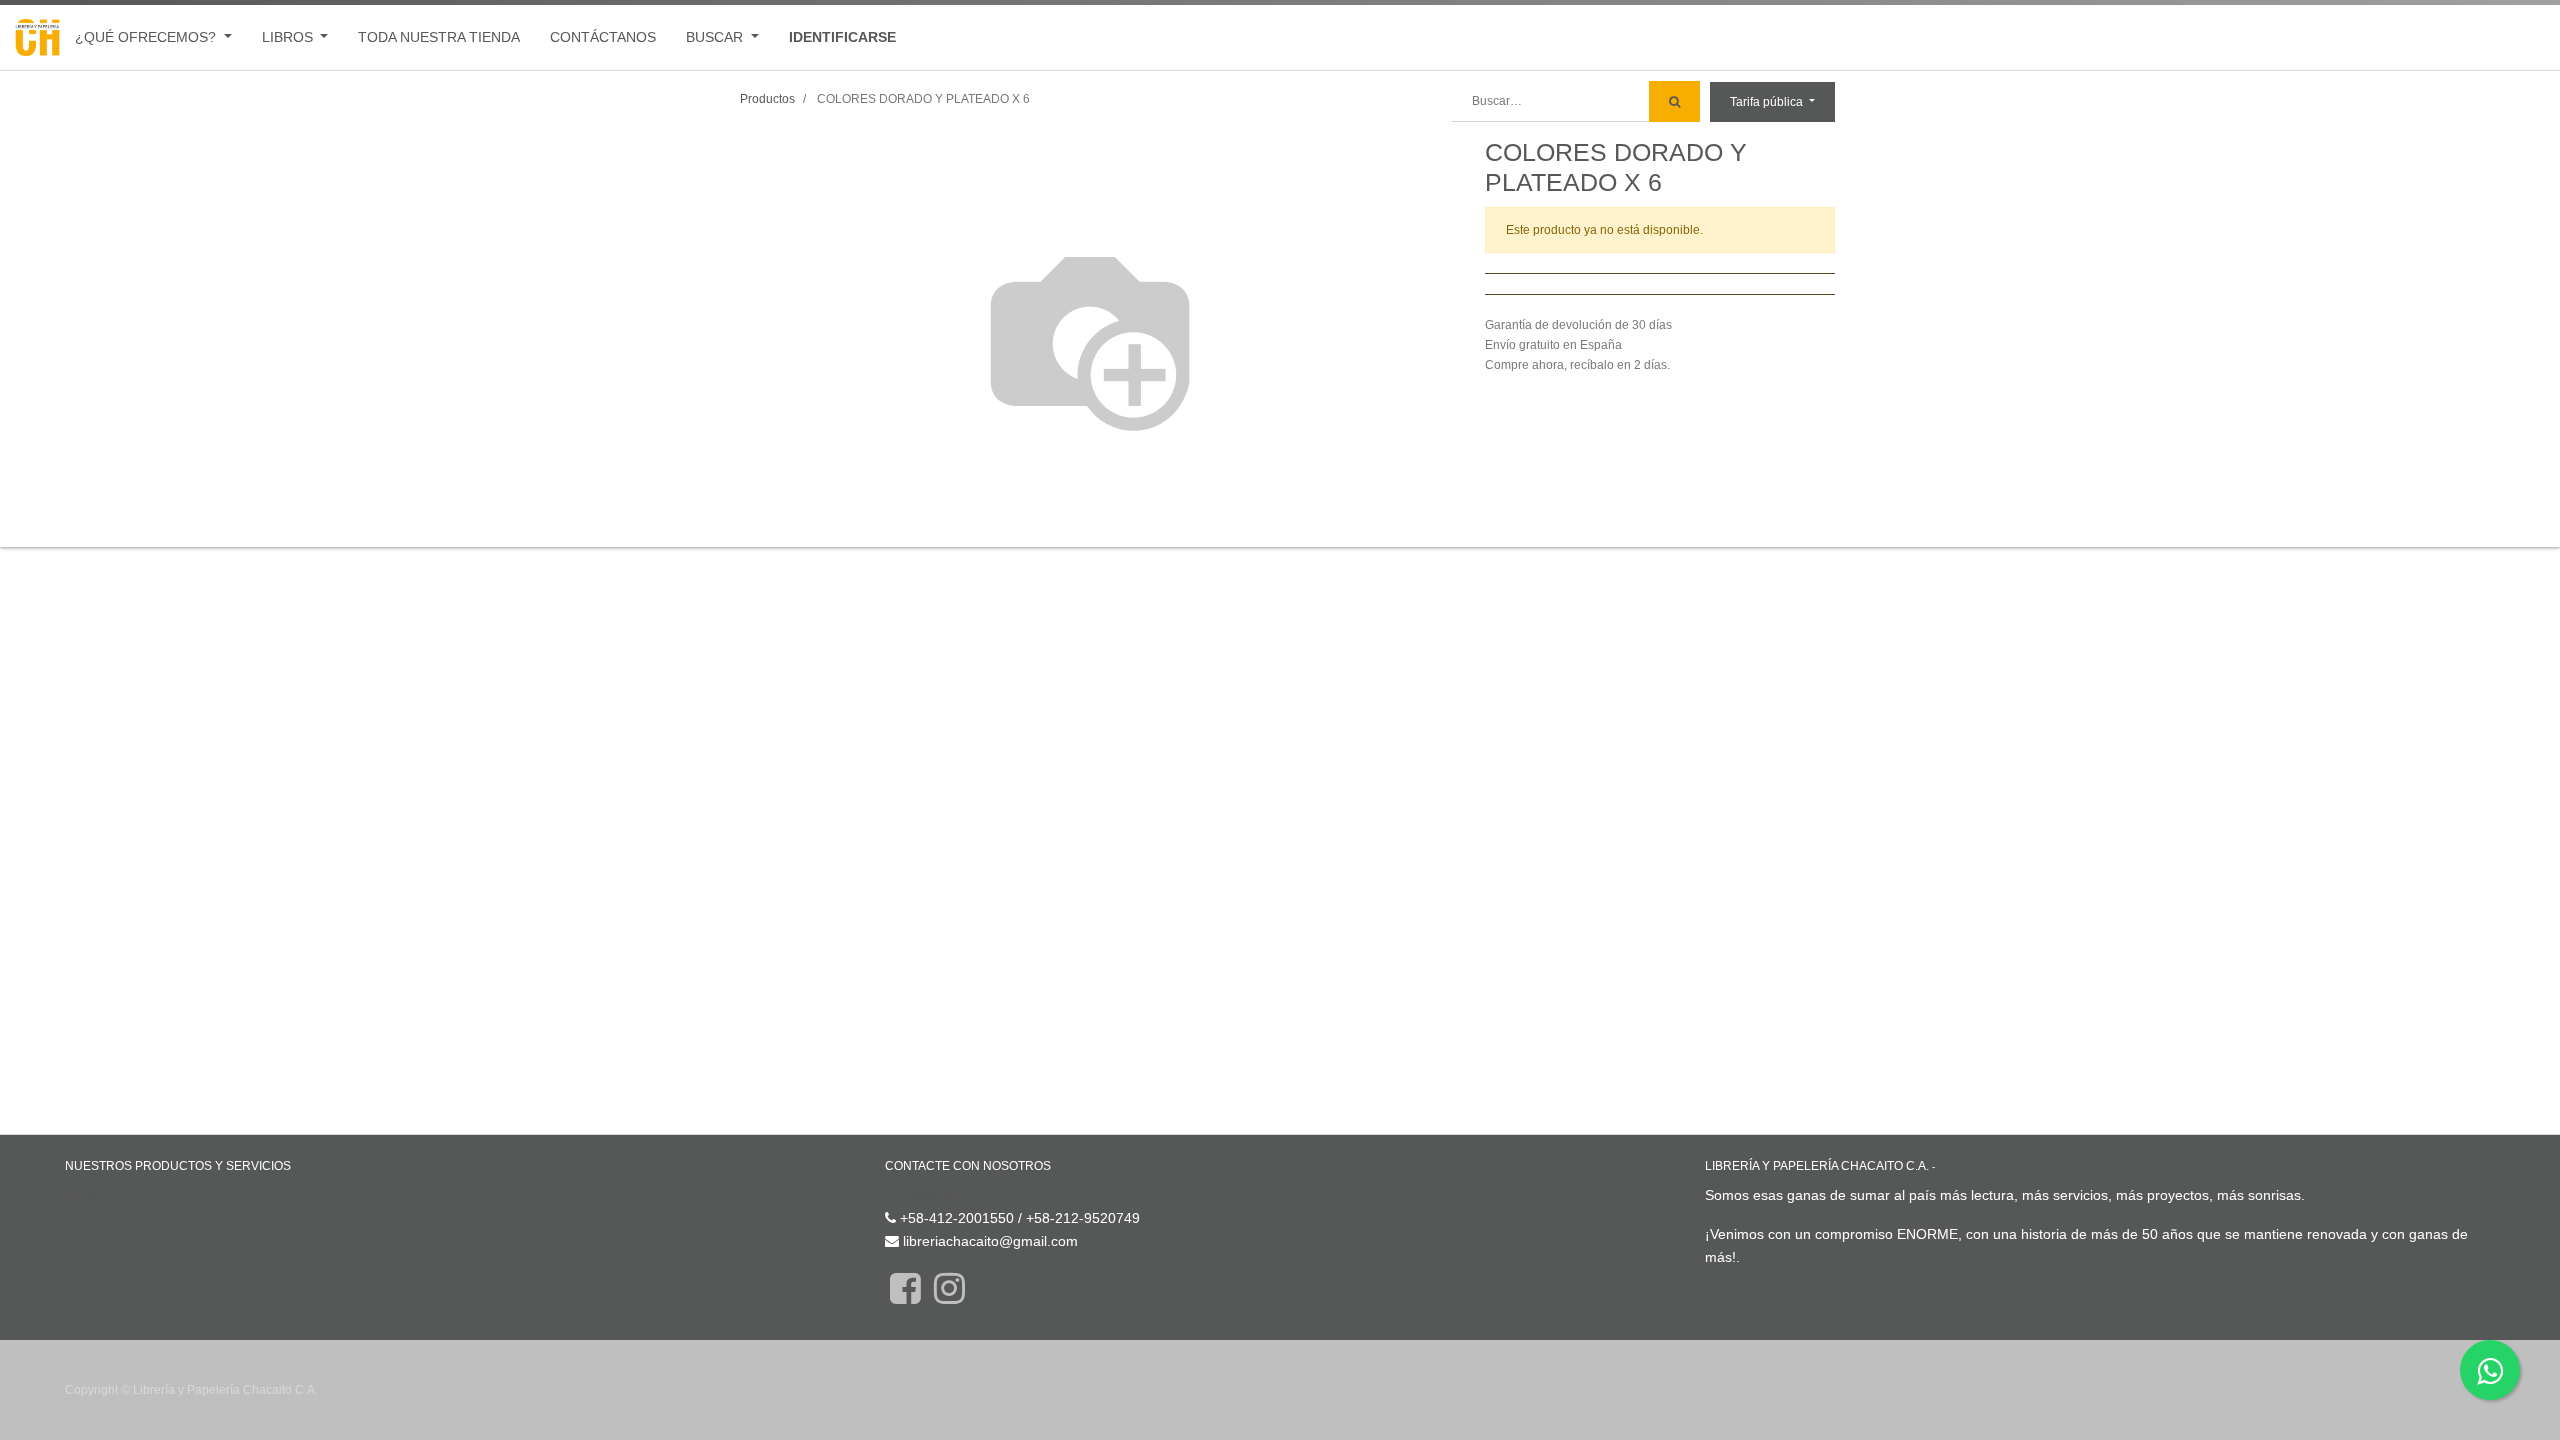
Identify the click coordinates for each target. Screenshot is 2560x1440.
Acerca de (1966, 1166)
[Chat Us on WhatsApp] (2490, 1370)
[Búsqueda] (1674, 101)
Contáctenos (925, 1195)
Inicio (81, 1195)
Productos (767, 99)
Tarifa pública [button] (1768, 102)
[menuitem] (439, 37)
